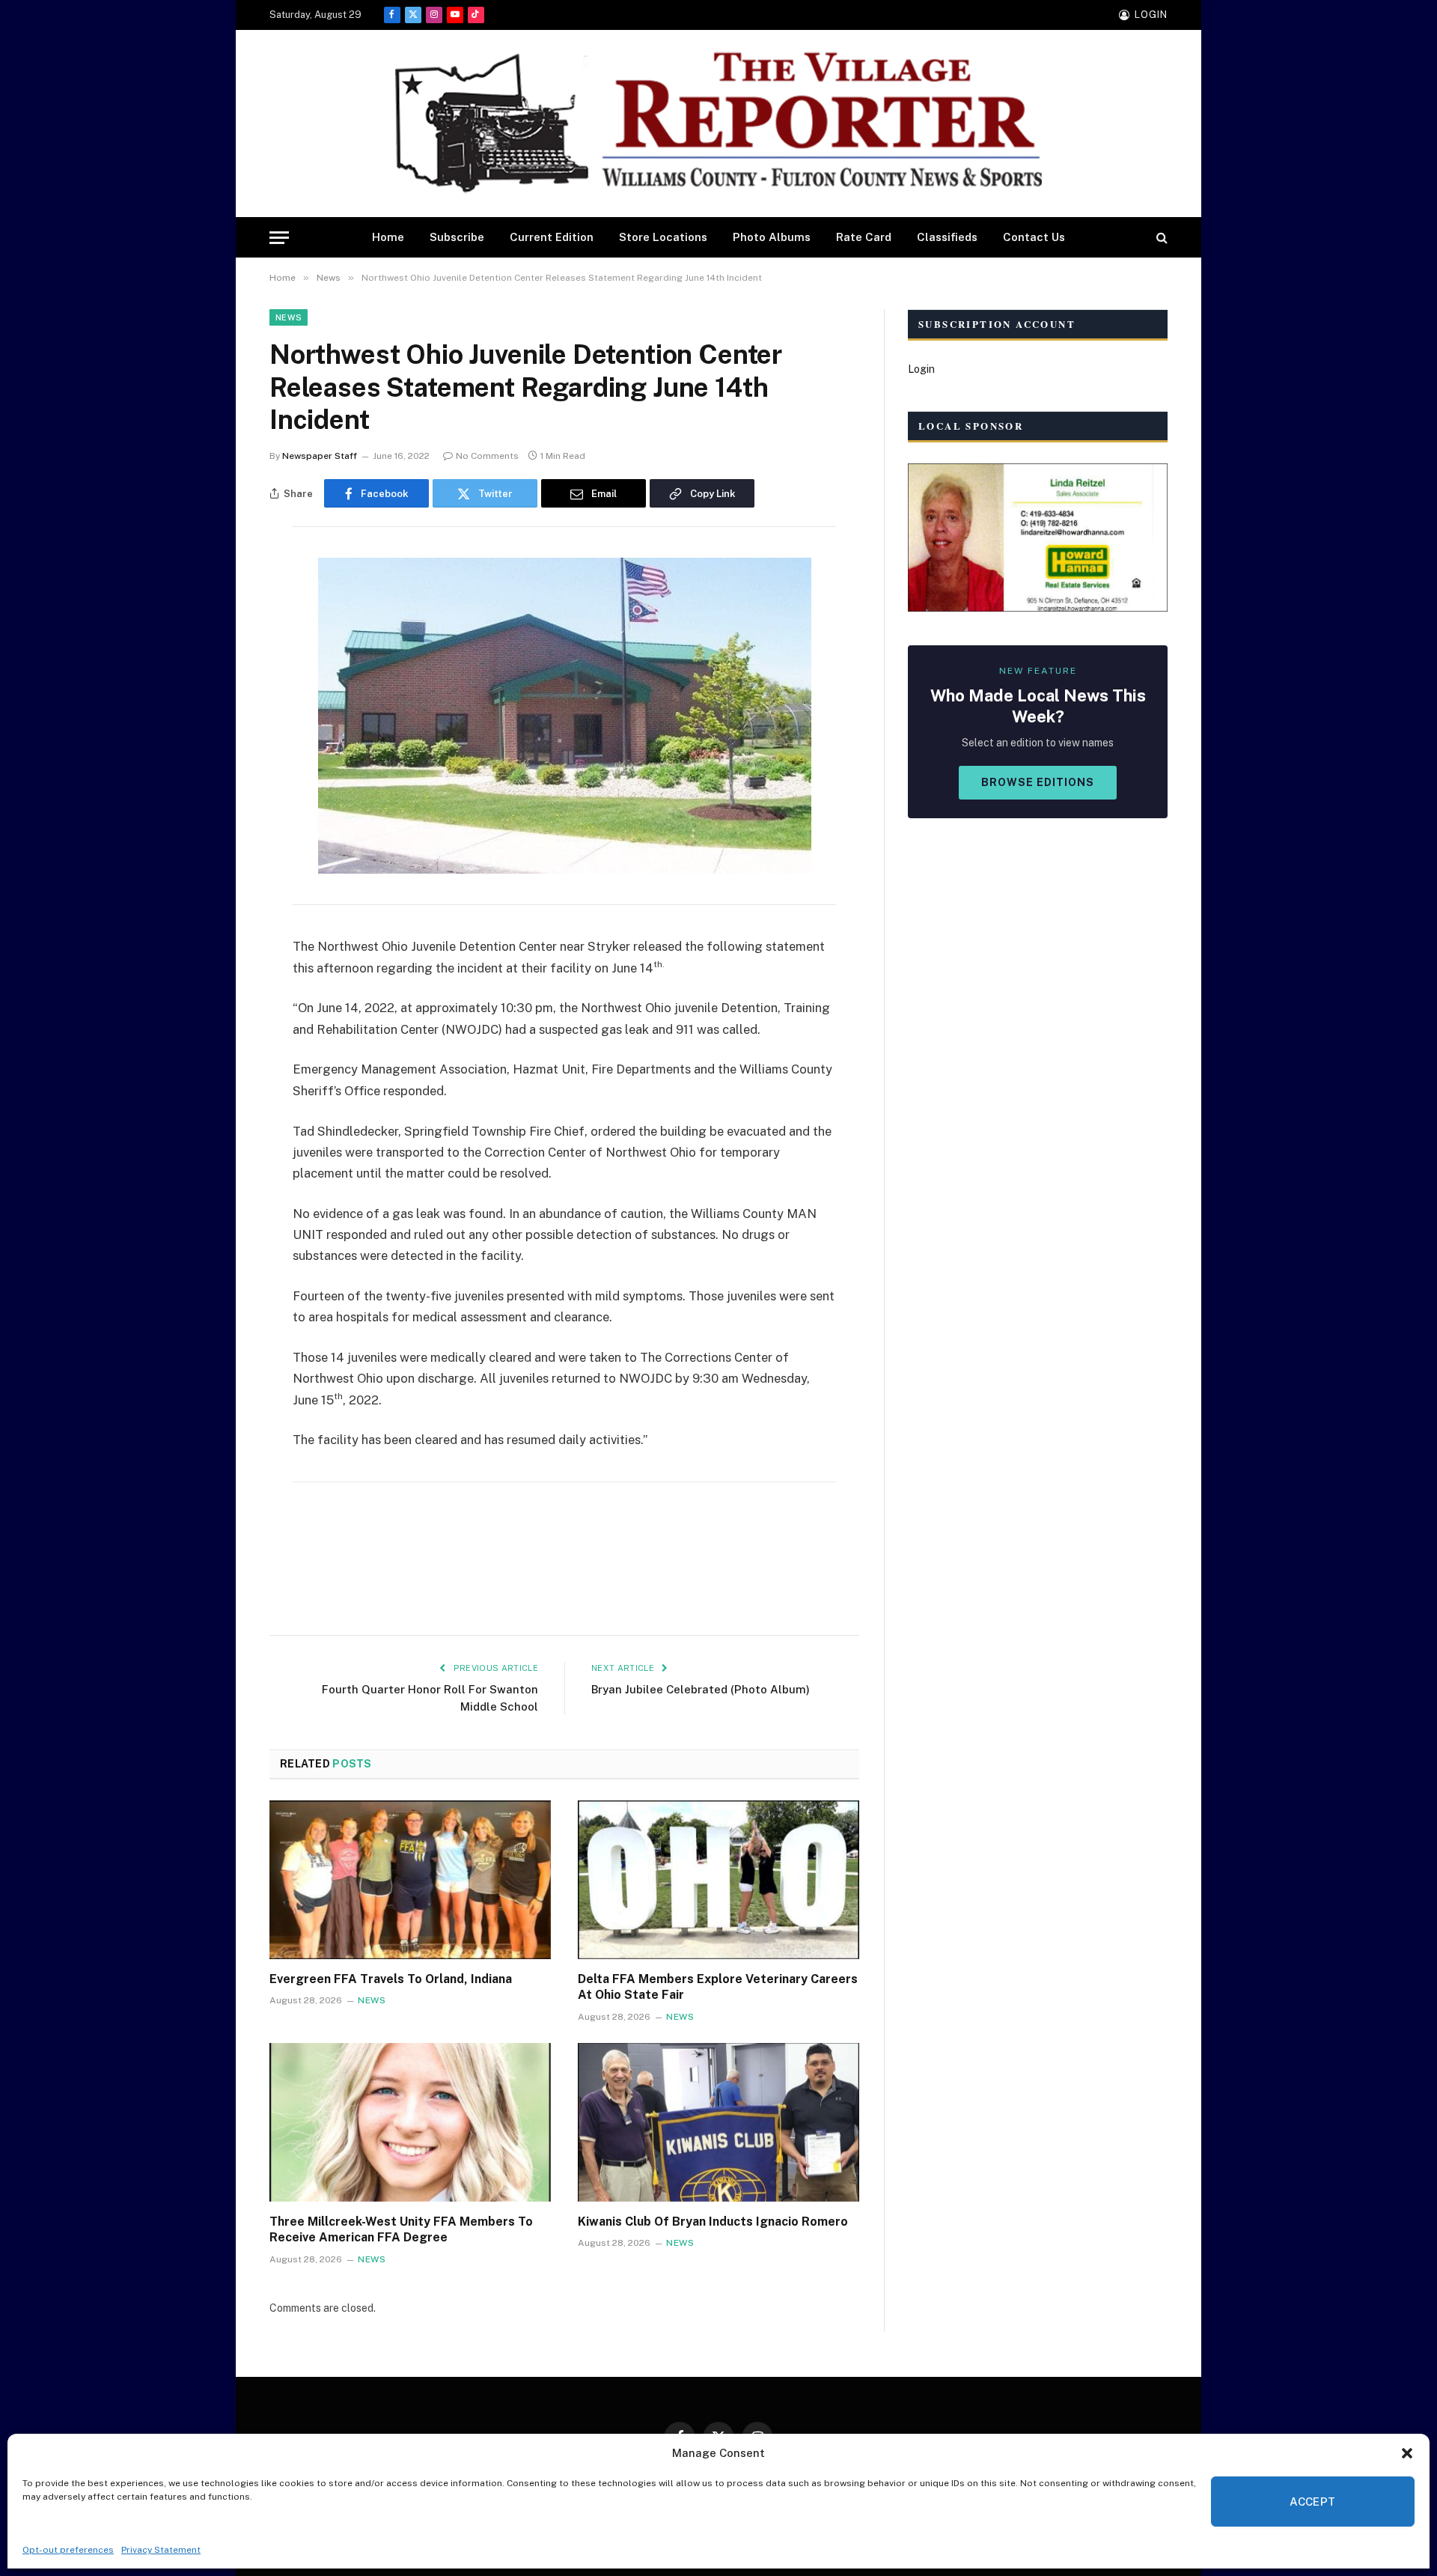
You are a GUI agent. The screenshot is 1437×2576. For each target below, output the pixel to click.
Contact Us (1034, 237)
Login (921, 369)
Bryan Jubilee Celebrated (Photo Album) (701, 1689)
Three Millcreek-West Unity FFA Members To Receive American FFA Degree (401, 2230)
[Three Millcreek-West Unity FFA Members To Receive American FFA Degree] (410, 2122)
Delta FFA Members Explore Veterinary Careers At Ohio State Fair (718, 1987)
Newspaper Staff (320, 456)
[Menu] (279, 238)
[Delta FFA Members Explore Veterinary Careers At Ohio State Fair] (718, 1880)
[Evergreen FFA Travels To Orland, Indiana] (410, 1880)
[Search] (1160, 238)
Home (388, 237)
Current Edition (552, 237)
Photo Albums (772, 237)
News (289, 317)
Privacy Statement (161, 2550)
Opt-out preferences (68, 2550)
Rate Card (864, 237)
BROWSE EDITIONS (1038, 782)
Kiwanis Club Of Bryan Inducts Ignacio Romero (713, 2222)
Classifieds (947, 237)
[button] (1407, 2453)
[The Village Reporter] (718, 124)
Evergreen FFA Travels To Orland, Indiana (391, 1979)
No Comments (487, 456)
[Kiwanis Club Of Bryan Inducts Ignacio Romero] (718, 2122)
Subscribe (457, 237)
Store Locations (663, 237)
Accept (1313, 2502)
